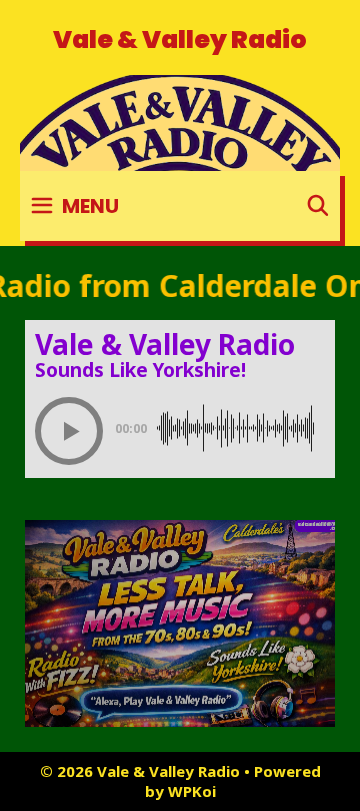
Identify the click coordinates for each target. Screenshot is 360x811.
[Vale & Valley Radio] (180, 121)
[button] (69, 431)
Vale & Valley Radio (180, 39)
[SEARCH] (318, 206)
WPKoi (192, 791)
